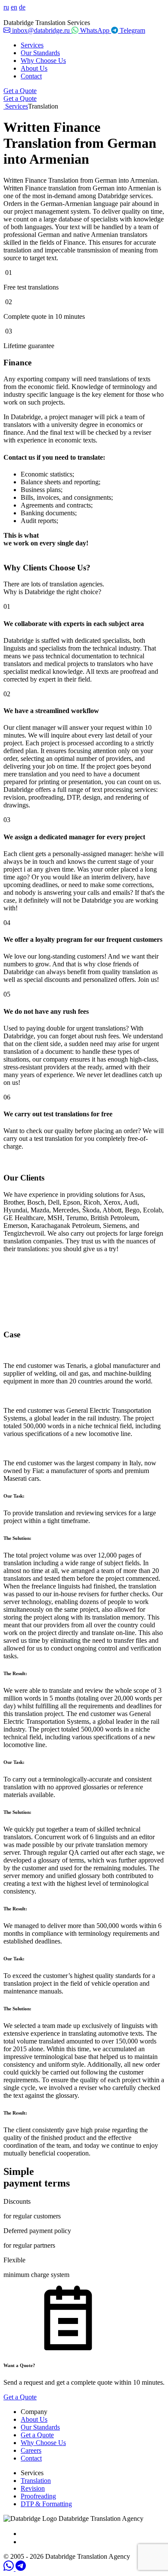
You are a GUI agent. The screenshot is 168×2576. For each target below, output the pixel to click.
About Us (34, 68)
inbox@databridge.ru (41, 30)
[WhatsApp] (9, 2568)
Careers (31, 2450)
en (14, 7)
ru (6, 7)
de (22, 7)
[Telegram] (21, 2568)
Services (32, 45)
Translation (36, 2481)
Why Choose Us (43, 61)
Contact (31, 76)
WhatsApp (95, 30)
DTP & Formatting (46, 2504)
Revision (33, 2488)
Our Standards (40, 53)
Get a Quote (20, 91)
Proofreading (38, 2496)
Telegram (132, 30)
